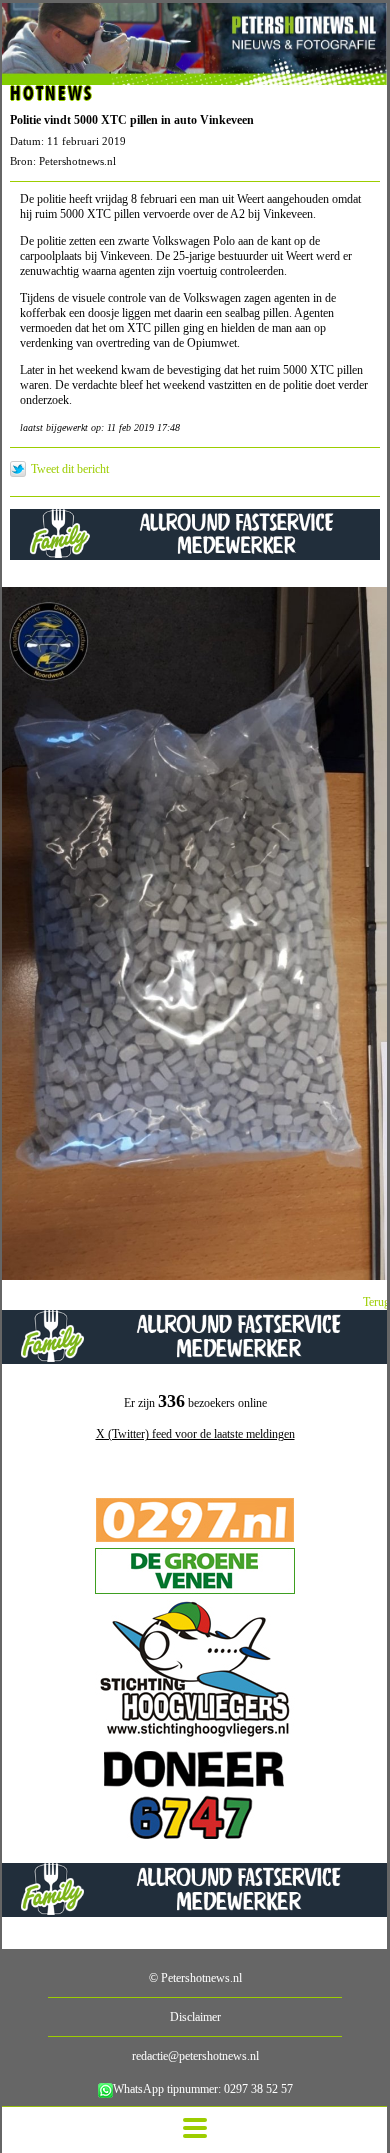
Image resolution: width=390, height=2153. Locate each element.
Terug (376, 1302)
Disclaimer (195, 2017)
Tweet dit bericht (70, 469)
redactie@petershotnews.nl (195, 2056)
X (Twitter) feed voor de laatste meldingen (195, 1434)
